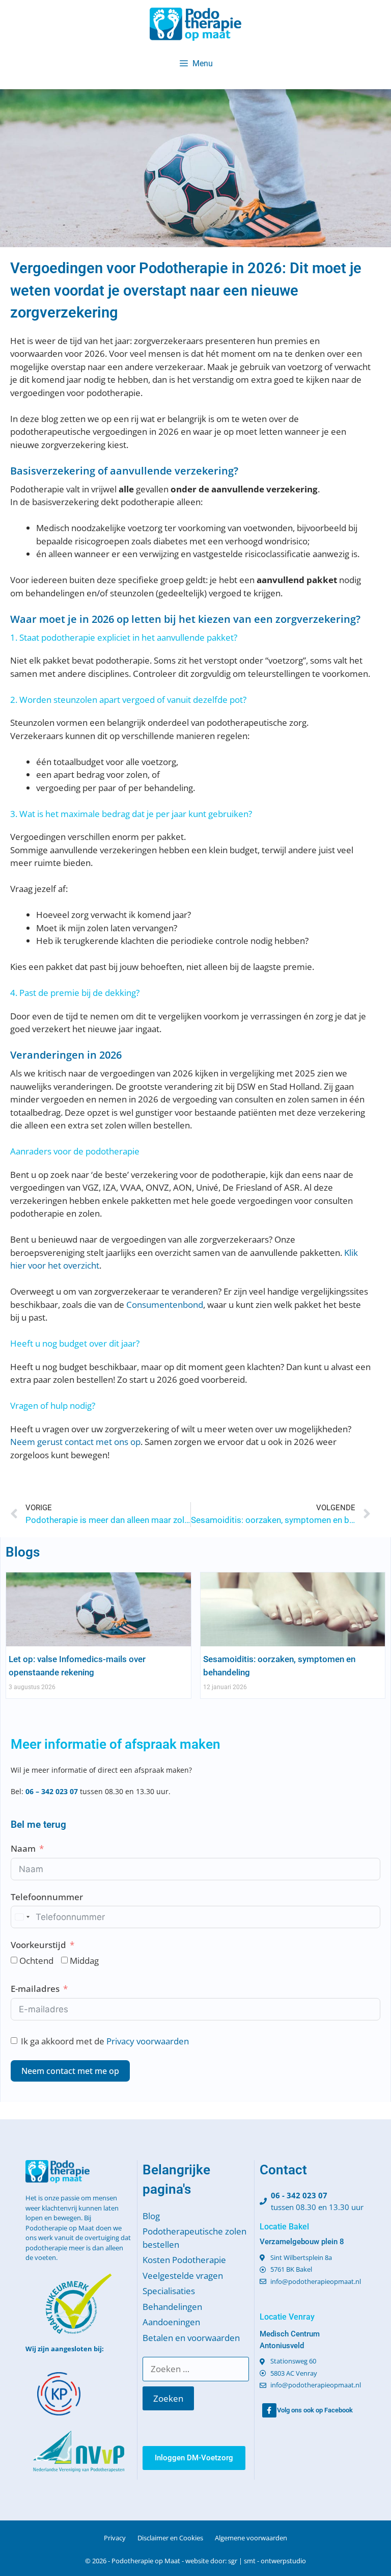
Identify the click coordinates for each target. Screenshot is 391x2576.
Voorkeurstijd (38, 1945)
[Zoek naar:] (195, 2369)
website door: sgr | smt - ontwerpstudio (246, 2561)
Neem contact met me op (70, 2071)
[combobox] (22, 1917)
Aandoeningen (171, 2322)
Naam (23, 1848)
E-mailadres (35, 1989)
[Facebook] (269, 2410)
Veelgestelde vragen (183, 2276)
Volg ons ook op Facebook (315, 2410)
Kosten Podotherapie (184, 2260)
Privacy (115, 2538)
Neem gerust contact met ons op (75, 1442)
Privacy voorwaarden (148, 2041)
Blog (151, 2216)
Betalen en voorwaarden (191, 2338)
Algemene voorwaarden (251, 2538)
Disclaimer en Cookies (170, 2538)
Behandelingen (172, 2307)
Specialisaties (169, 2291)
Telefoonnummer (47, 1897)
